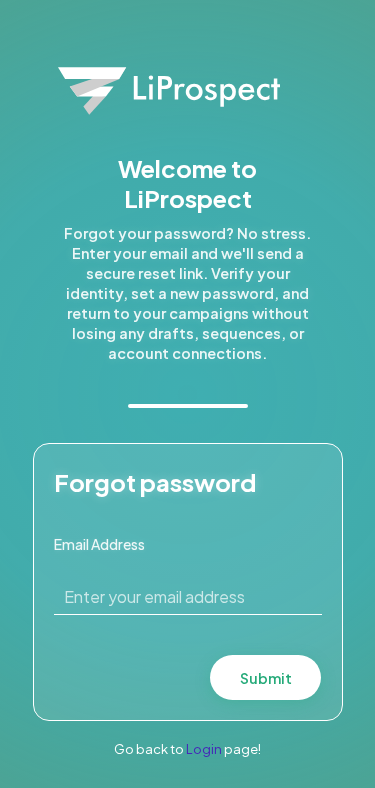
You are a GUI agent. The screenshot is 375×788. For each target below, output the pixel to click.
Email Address (99, 544)
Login (204, 749)
